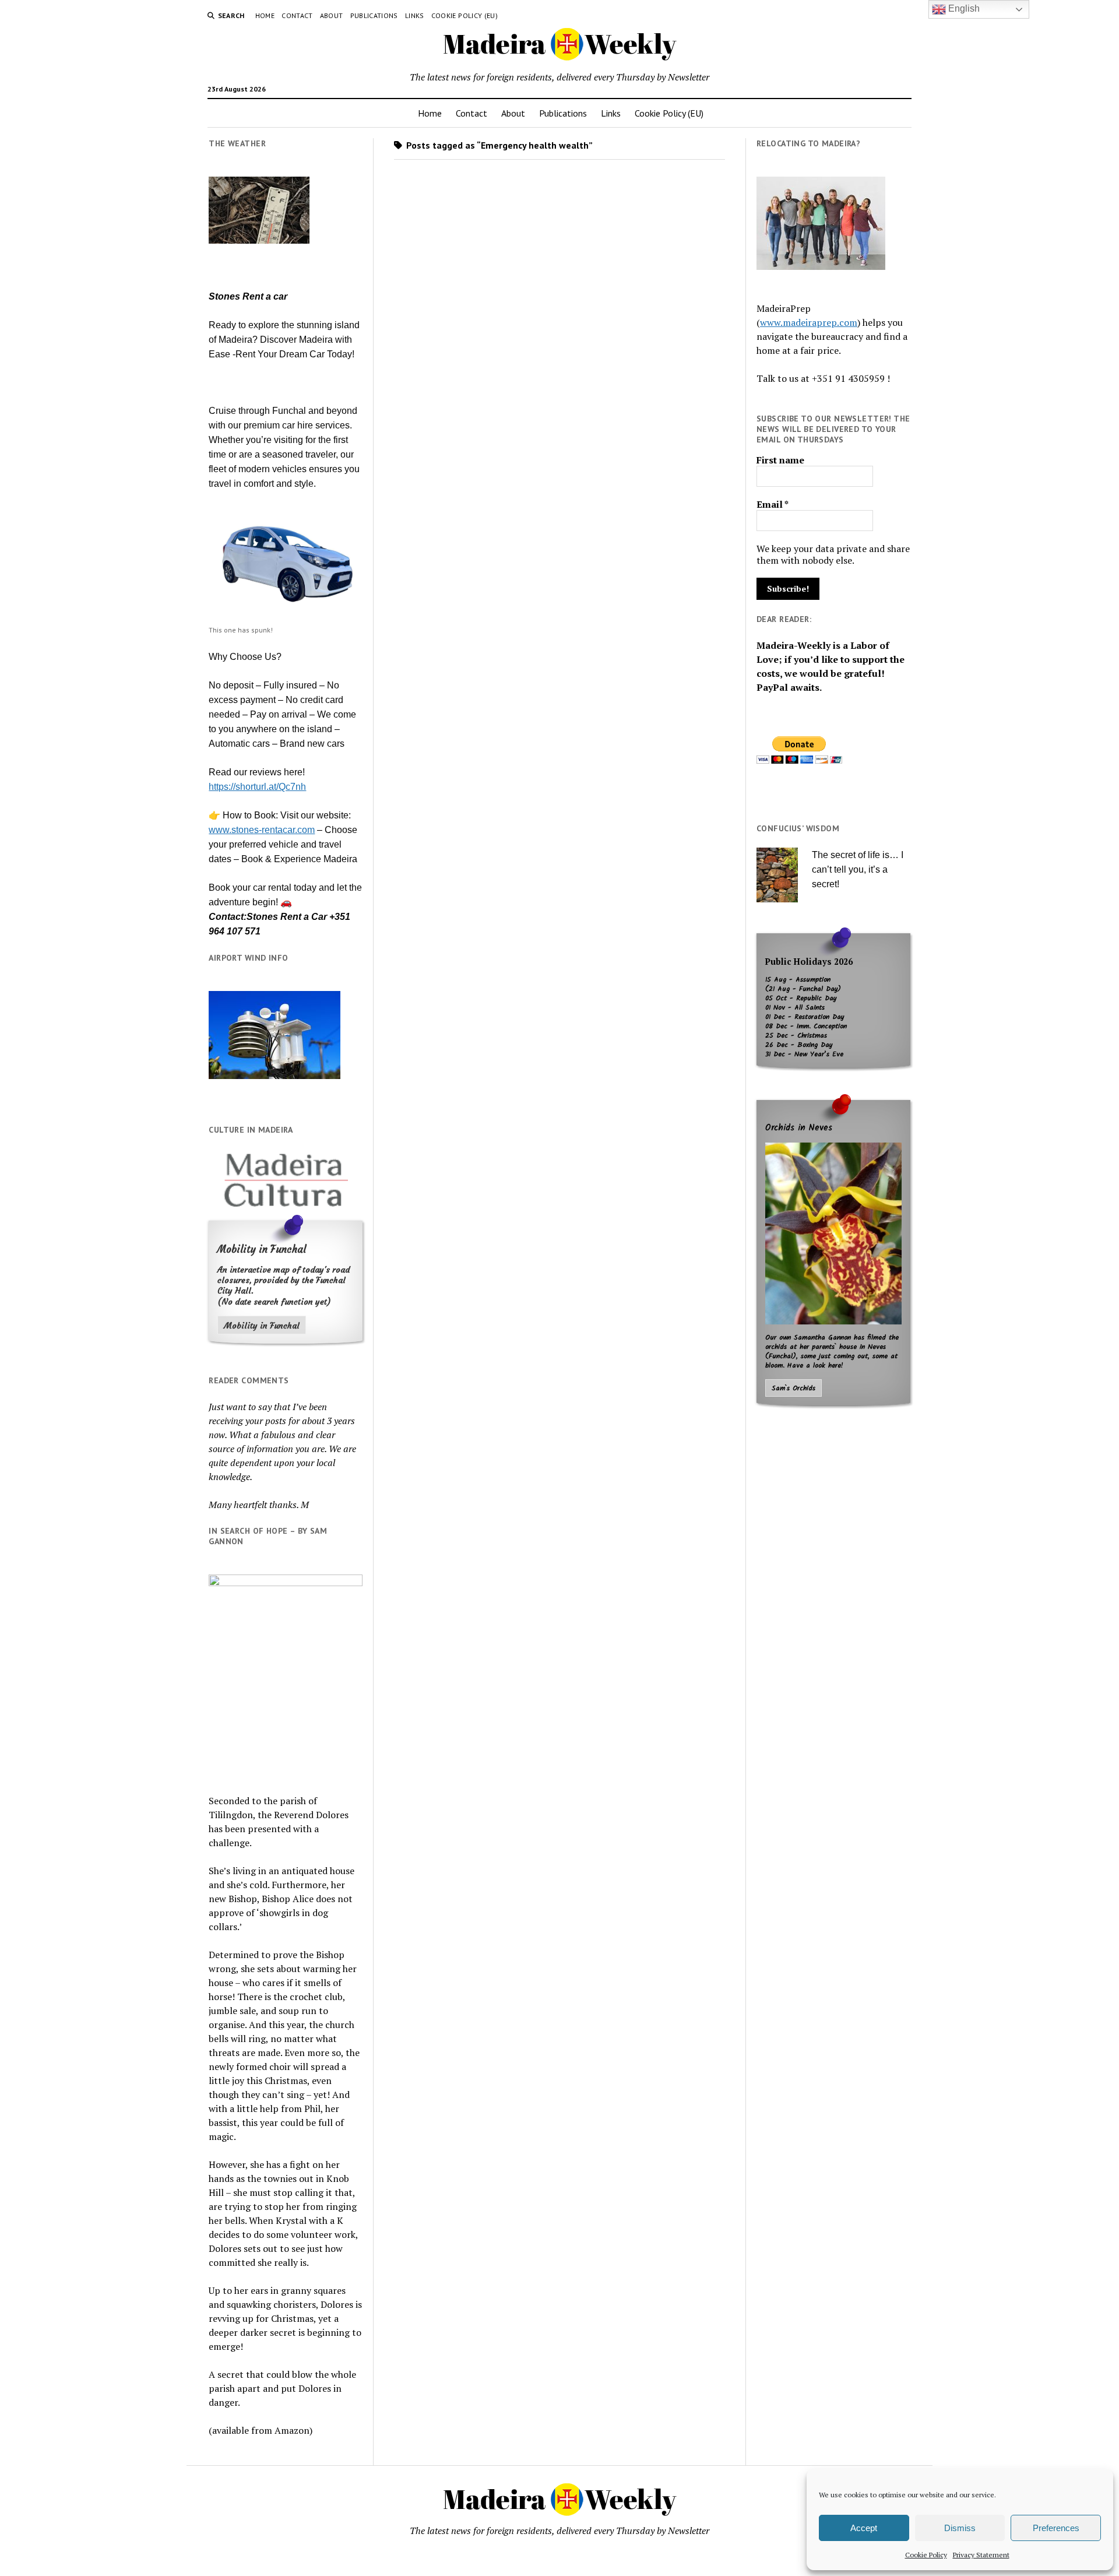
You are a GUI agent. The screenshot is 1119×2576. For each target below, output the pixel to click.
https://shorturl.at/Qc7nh (257, 787)
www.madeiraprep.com (809, 322)
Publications (374, 15)
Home (265, 15)
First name (780, 460)
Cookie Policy (926, 2555)
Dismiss (960, 2528)
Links (415, 15)
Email (773, 504)
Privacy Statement (981, 2555)
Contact (297, 15)
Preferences (1056, 2528)
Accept (864, 2528)
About (332, 15)
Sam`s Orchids (793, 1389)
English (963, 8)
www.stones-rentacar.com (262, 830)
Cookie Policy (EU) (465, 15)
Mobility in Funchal (262, 1326)
